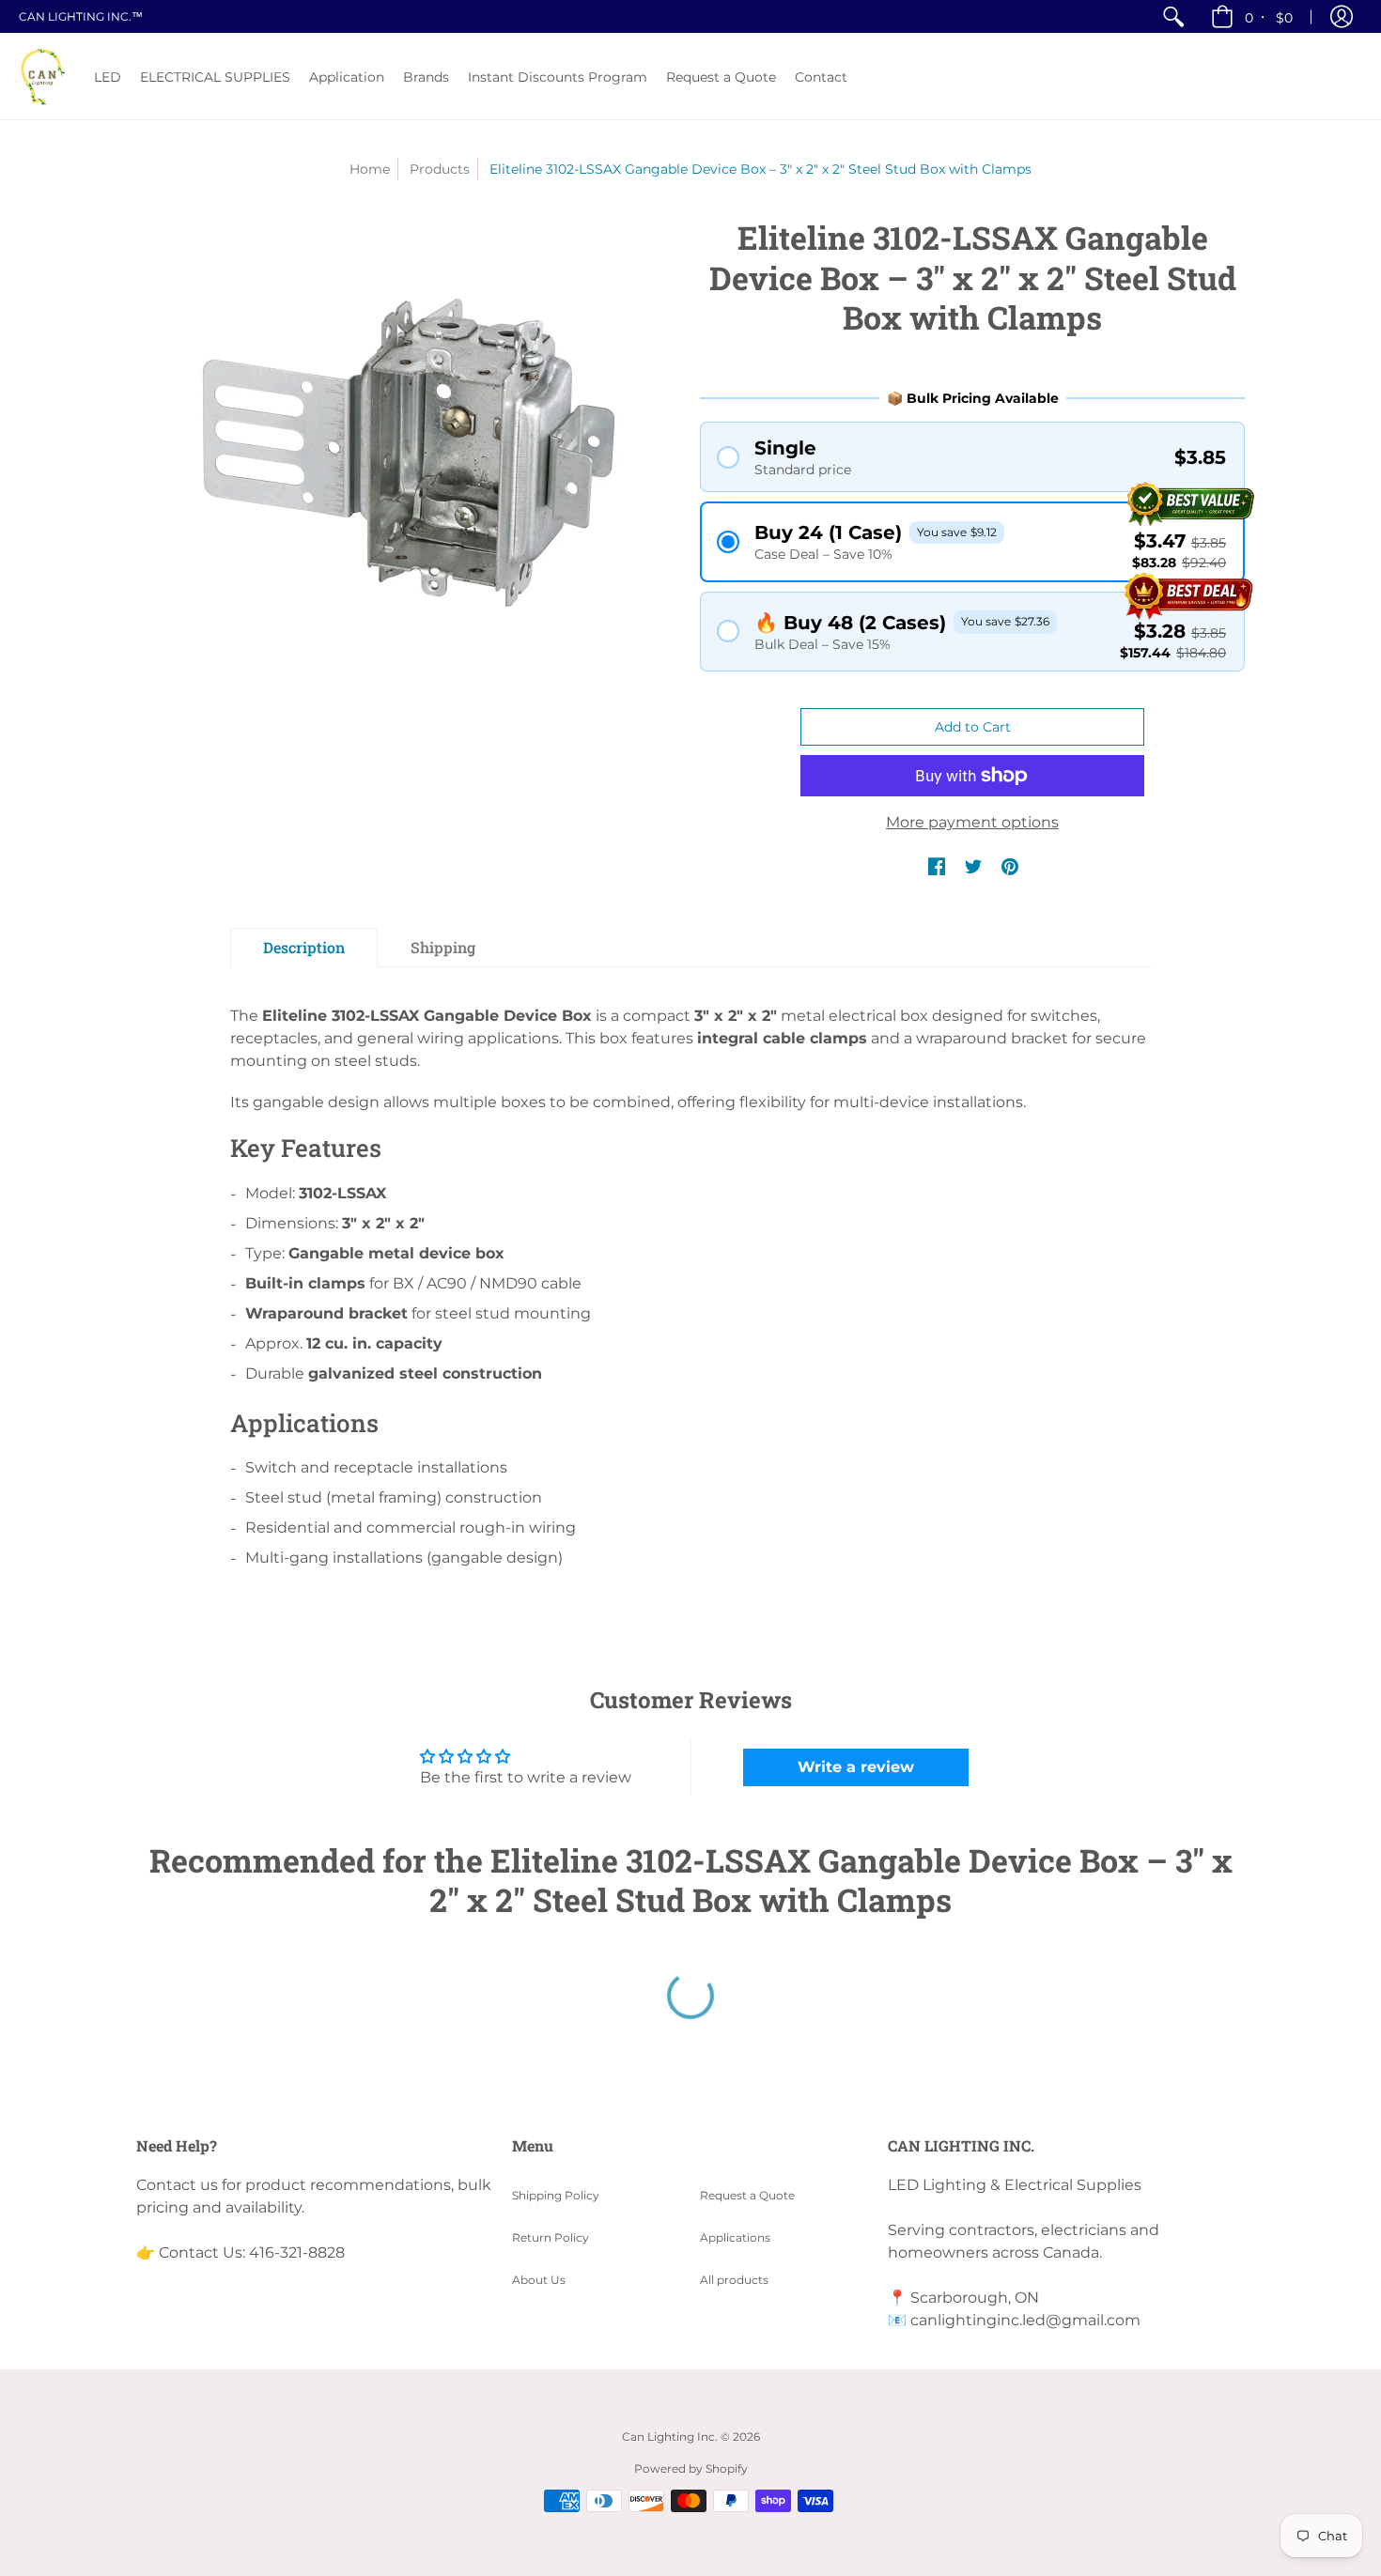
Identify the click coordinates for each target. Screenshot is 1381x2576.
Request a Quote (747, 2195)
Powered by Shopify (691, 2468)
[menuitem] (1173, 16)
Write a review (856, 1767)
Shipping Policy (556, 2195)
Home (370, 169)
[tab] (304, 948)
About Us (539, 2280)
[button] (1342, 16)
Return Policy (551, 2237)
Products (440, 169)
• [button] (1269, 17)
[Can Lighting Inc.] (42, 77)
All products (734, 2280)
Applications (735, 2237)
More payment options (972, 822)
